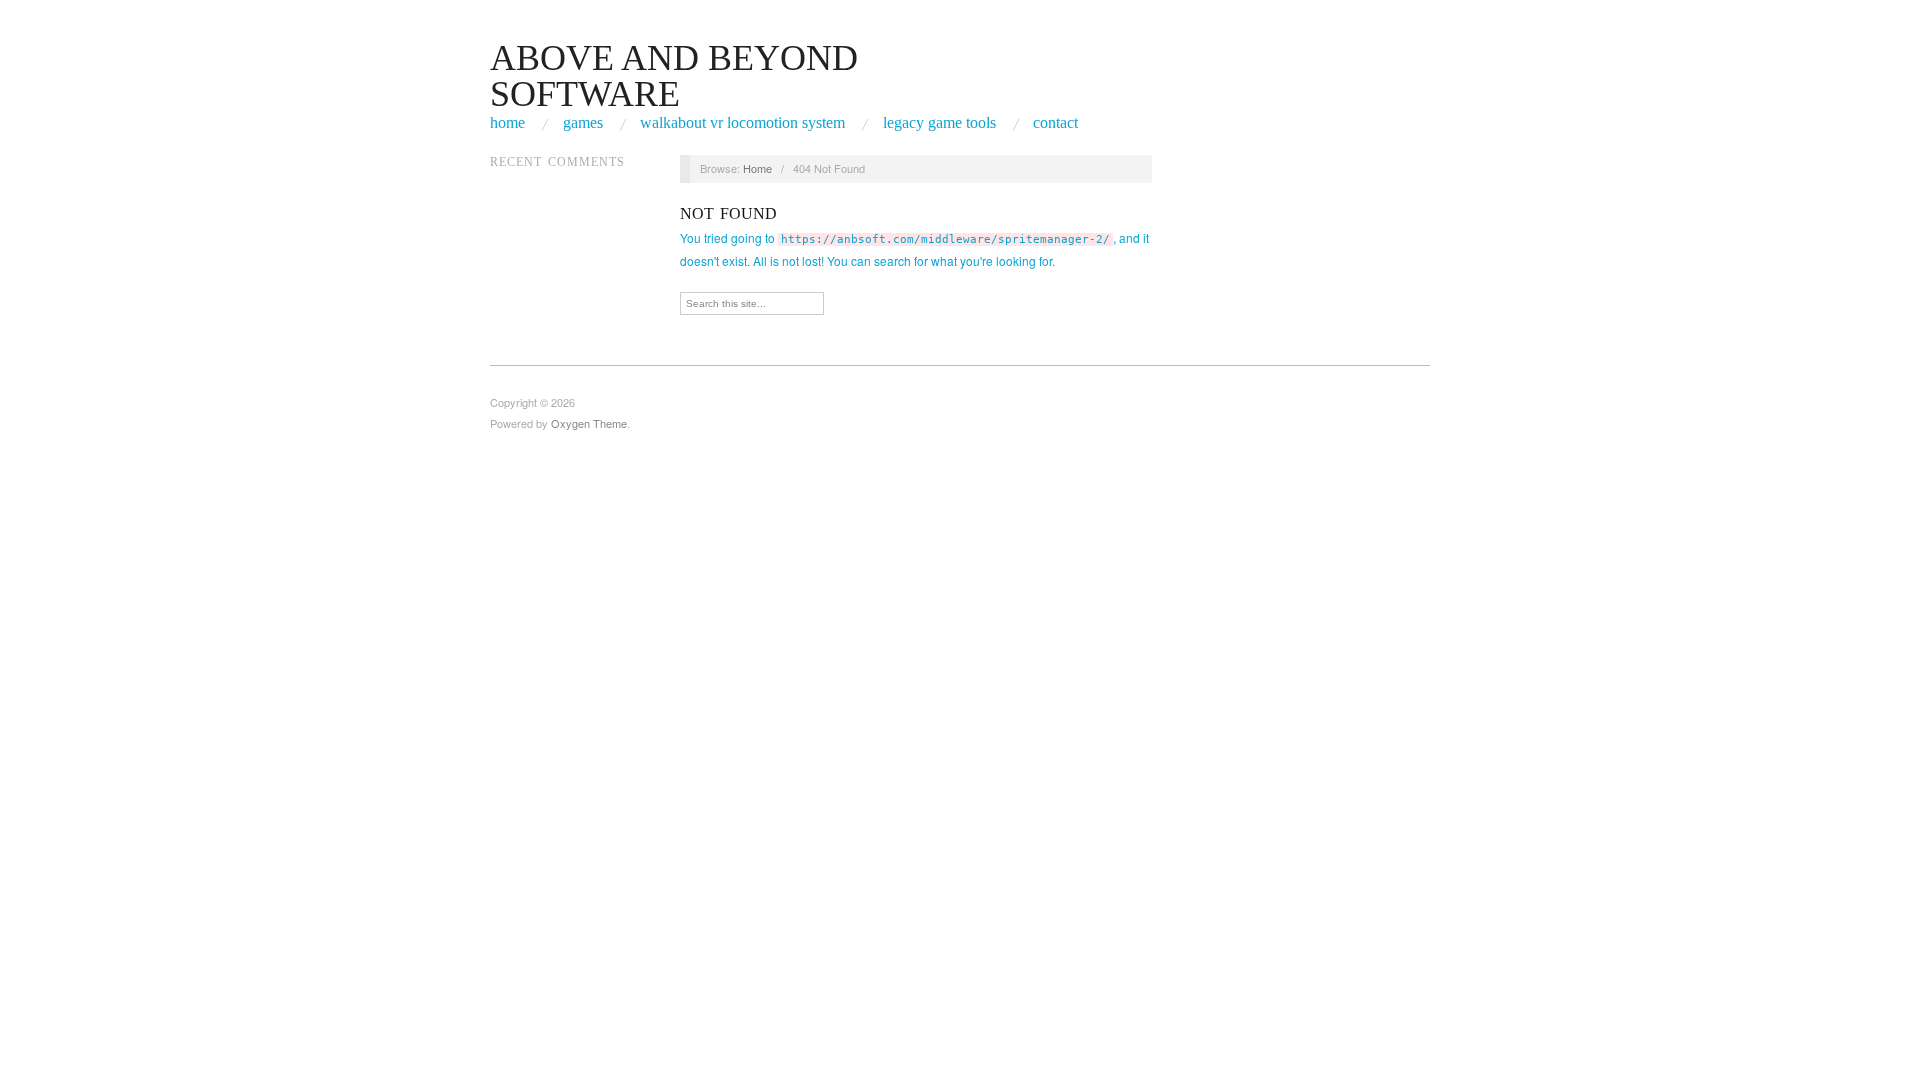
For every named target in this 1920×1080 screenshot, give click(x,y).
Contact (1055, 123)
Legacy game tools (939, 123)
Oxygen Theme (589, 423)
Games (583, 123)
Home (507, 123)
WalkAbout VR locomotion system (742, 123)
